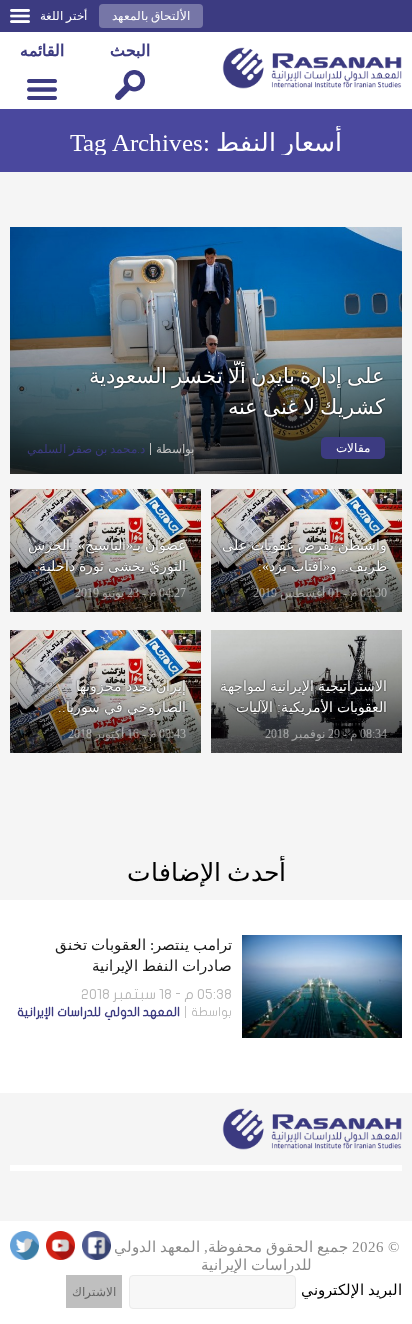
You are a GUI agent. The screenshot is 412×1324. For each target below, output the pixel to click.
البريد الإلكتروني (351, 1290)
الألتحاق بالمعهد (151, 16)
